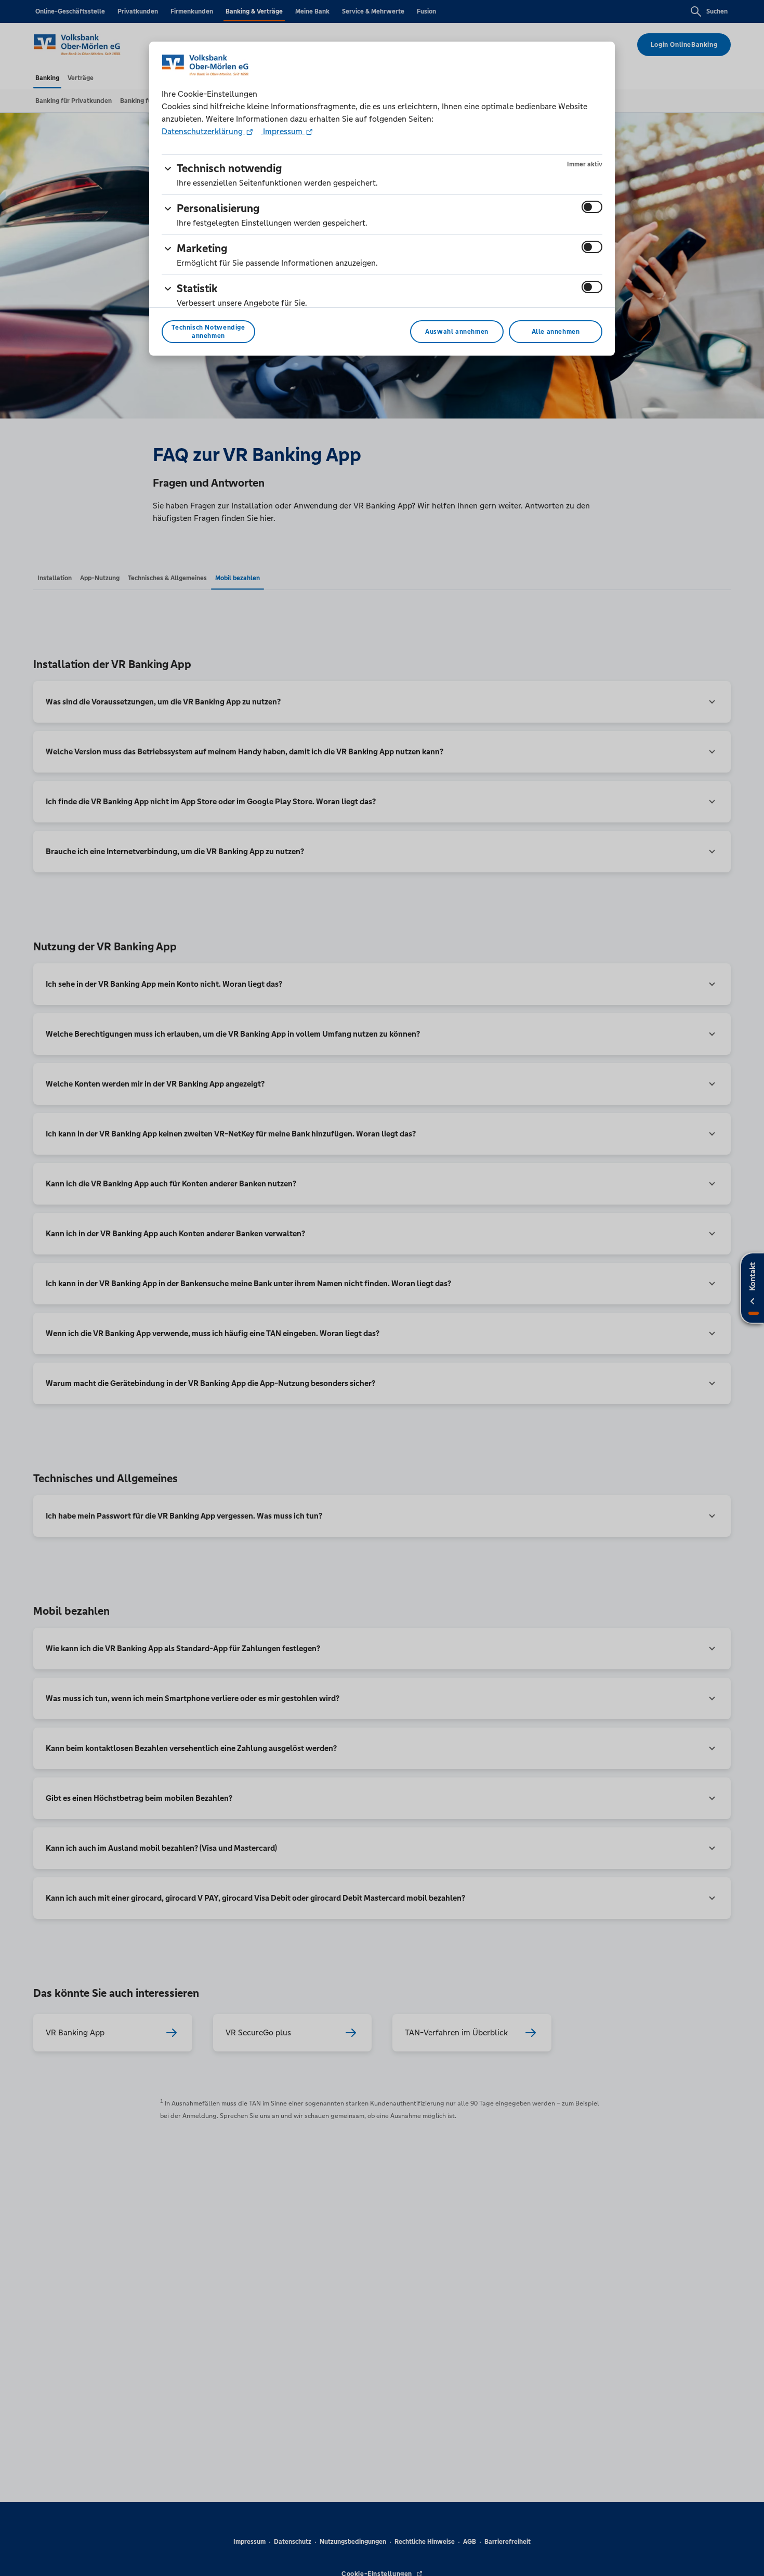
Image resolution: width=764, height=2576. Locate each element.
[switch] (592, 207)
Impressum (283, 131)
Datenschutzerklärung (203, 131)
